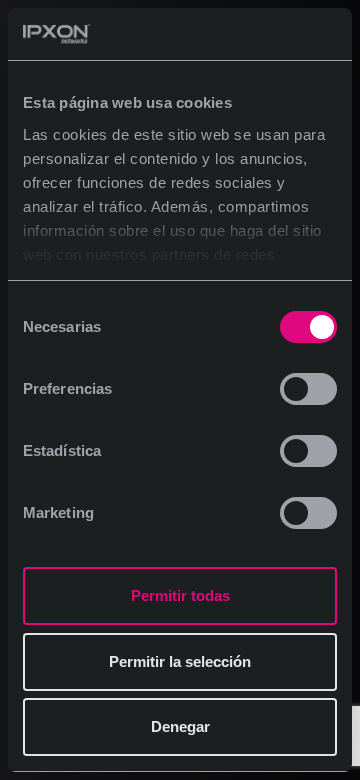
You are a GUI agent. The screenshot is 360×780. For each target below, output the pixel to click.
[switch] (308, 389)
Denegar (180, 726)
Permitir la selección (180, 661)
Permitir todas (180, 595)
